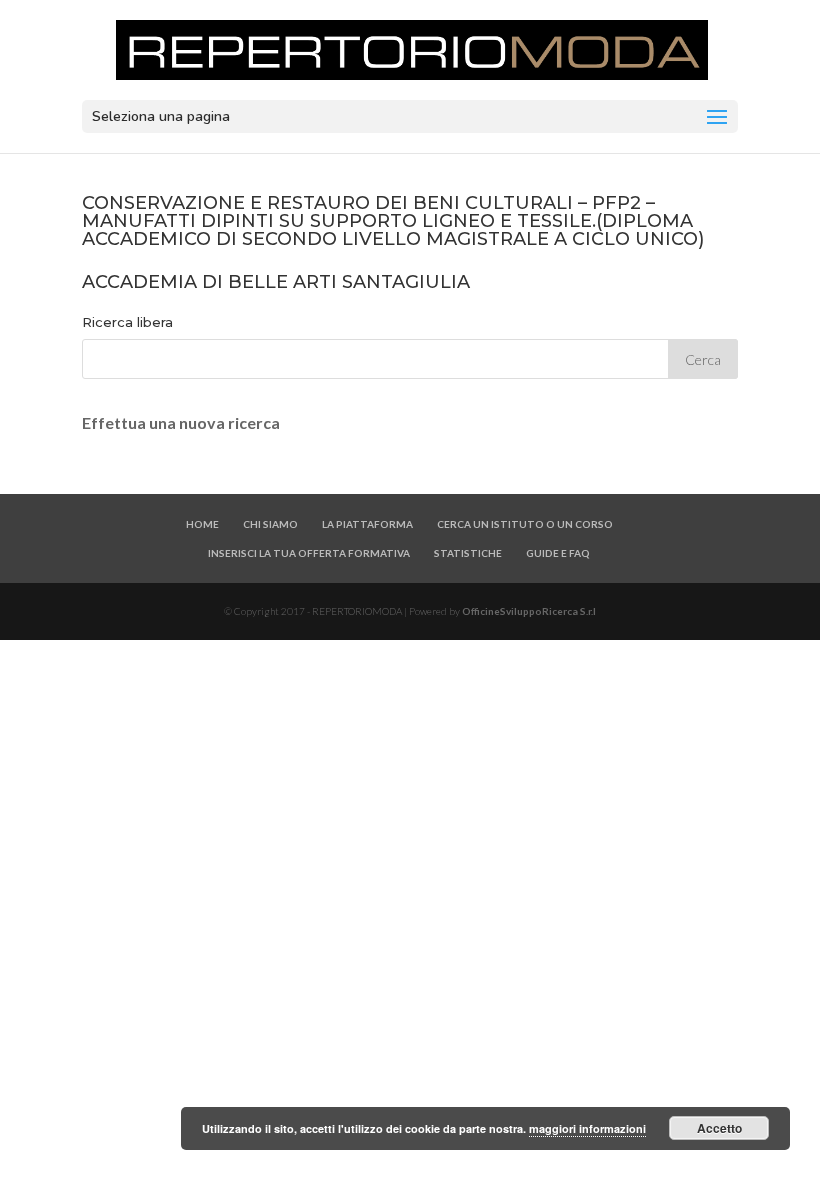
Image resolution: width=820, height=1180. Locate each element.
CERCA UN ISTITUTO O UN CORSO (525, 524)
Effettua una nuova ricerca (181, 422)
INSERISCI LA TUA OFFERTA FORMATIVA (309, 553)
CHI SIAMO (270, 524)
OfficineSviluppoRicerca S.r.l (529, 611)
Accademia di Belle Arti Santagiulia (276, 282)
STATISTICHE (468, 553)
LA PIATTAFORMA (367, 524)
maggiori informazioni (587, 1128)
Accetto (719, 1128)
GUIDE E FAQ (558, 553)
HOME (202, 524)
